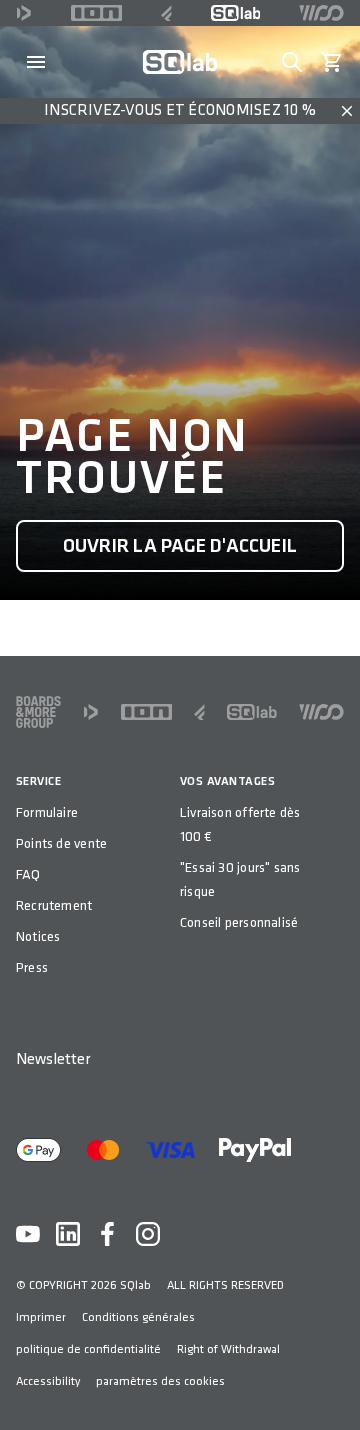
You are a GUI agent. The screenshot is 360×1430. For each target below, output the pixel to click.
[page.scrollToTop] (332, 1382)
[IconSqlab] (236, 13)
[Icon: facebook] (108, 1234)
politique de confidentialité (88, 1349)
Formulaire (47, 812)
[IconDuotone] (24, 13)
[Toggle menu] (36, 62)
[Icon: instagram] (148, 1234)
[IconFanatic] (166, 13)
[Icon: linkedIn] (68, 1234)
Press (32, 967)
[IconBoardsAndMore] (38, 712)
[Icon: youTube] (28, 1234)
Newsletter (53, 1059)
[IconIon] (97, 13)
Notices (38, 936)
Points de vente (61, 843)
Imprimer (41, 1317)
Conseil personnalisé (239, 922)
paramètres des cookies (160, 1381)
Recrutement (54, 905)
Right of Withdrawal (228, 1349)
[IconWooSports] (321, 13)
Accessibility (48, 1381)
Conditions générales (138, 1317)
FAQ (28, 874)
